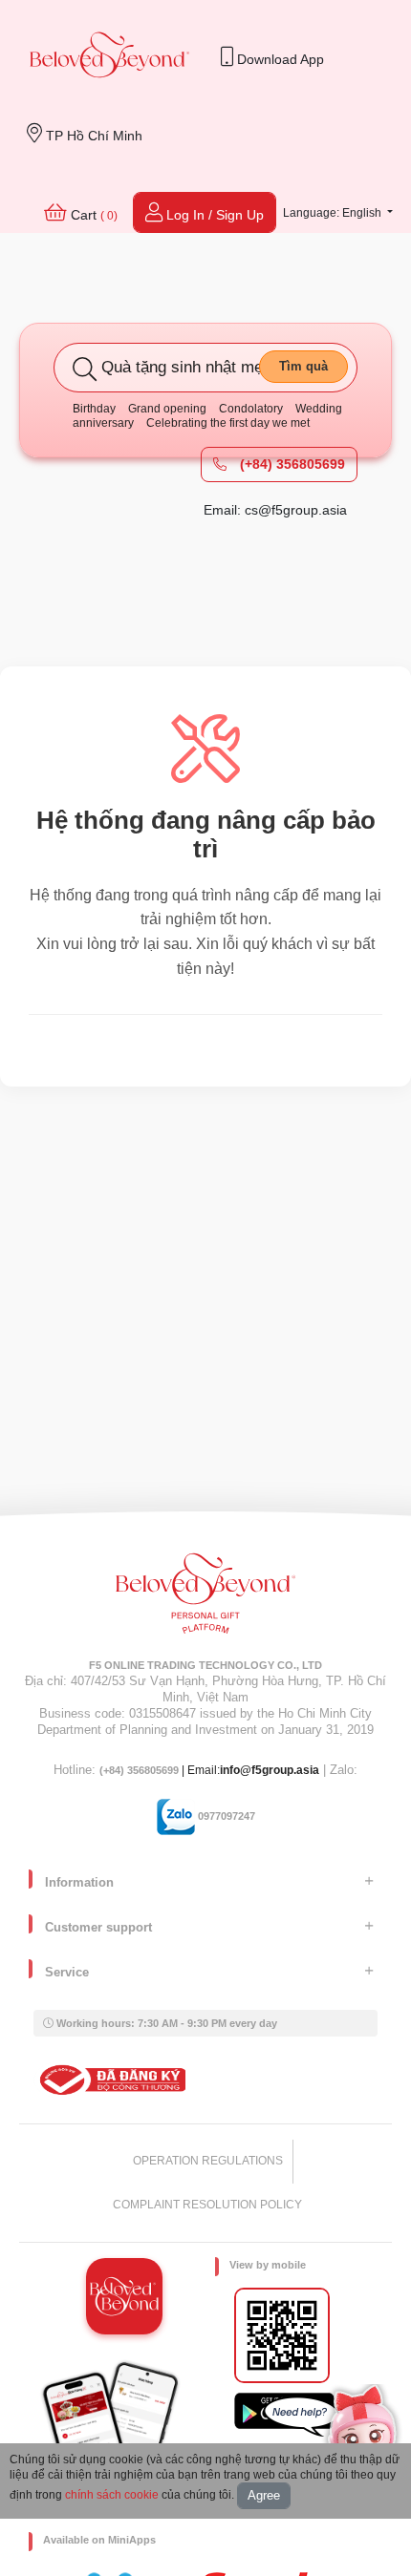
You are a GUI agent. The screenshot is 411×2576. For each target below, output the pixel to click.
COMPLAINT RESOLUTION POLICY (207, 2205)
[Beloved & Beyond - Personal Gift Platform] (205, 1599)
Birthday (94, 409)
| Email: (160, 1770)
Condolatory (251, 409)
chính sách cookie (112, 2495)
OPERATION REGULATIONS (208, 2161)
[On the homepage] (110, 57)
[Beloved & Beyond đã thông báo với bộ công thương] (109, 2080)
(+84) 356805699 (291, 464)
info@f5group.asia (270, 1770)
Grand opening (167, 409)
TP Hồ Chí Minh (92, 136)
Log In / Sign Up (213, 215)
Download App (279, 59)
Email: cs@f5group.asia (275, 510)
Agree (264, 2495)
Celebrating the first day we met (228, 423)
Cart (92, 215)
